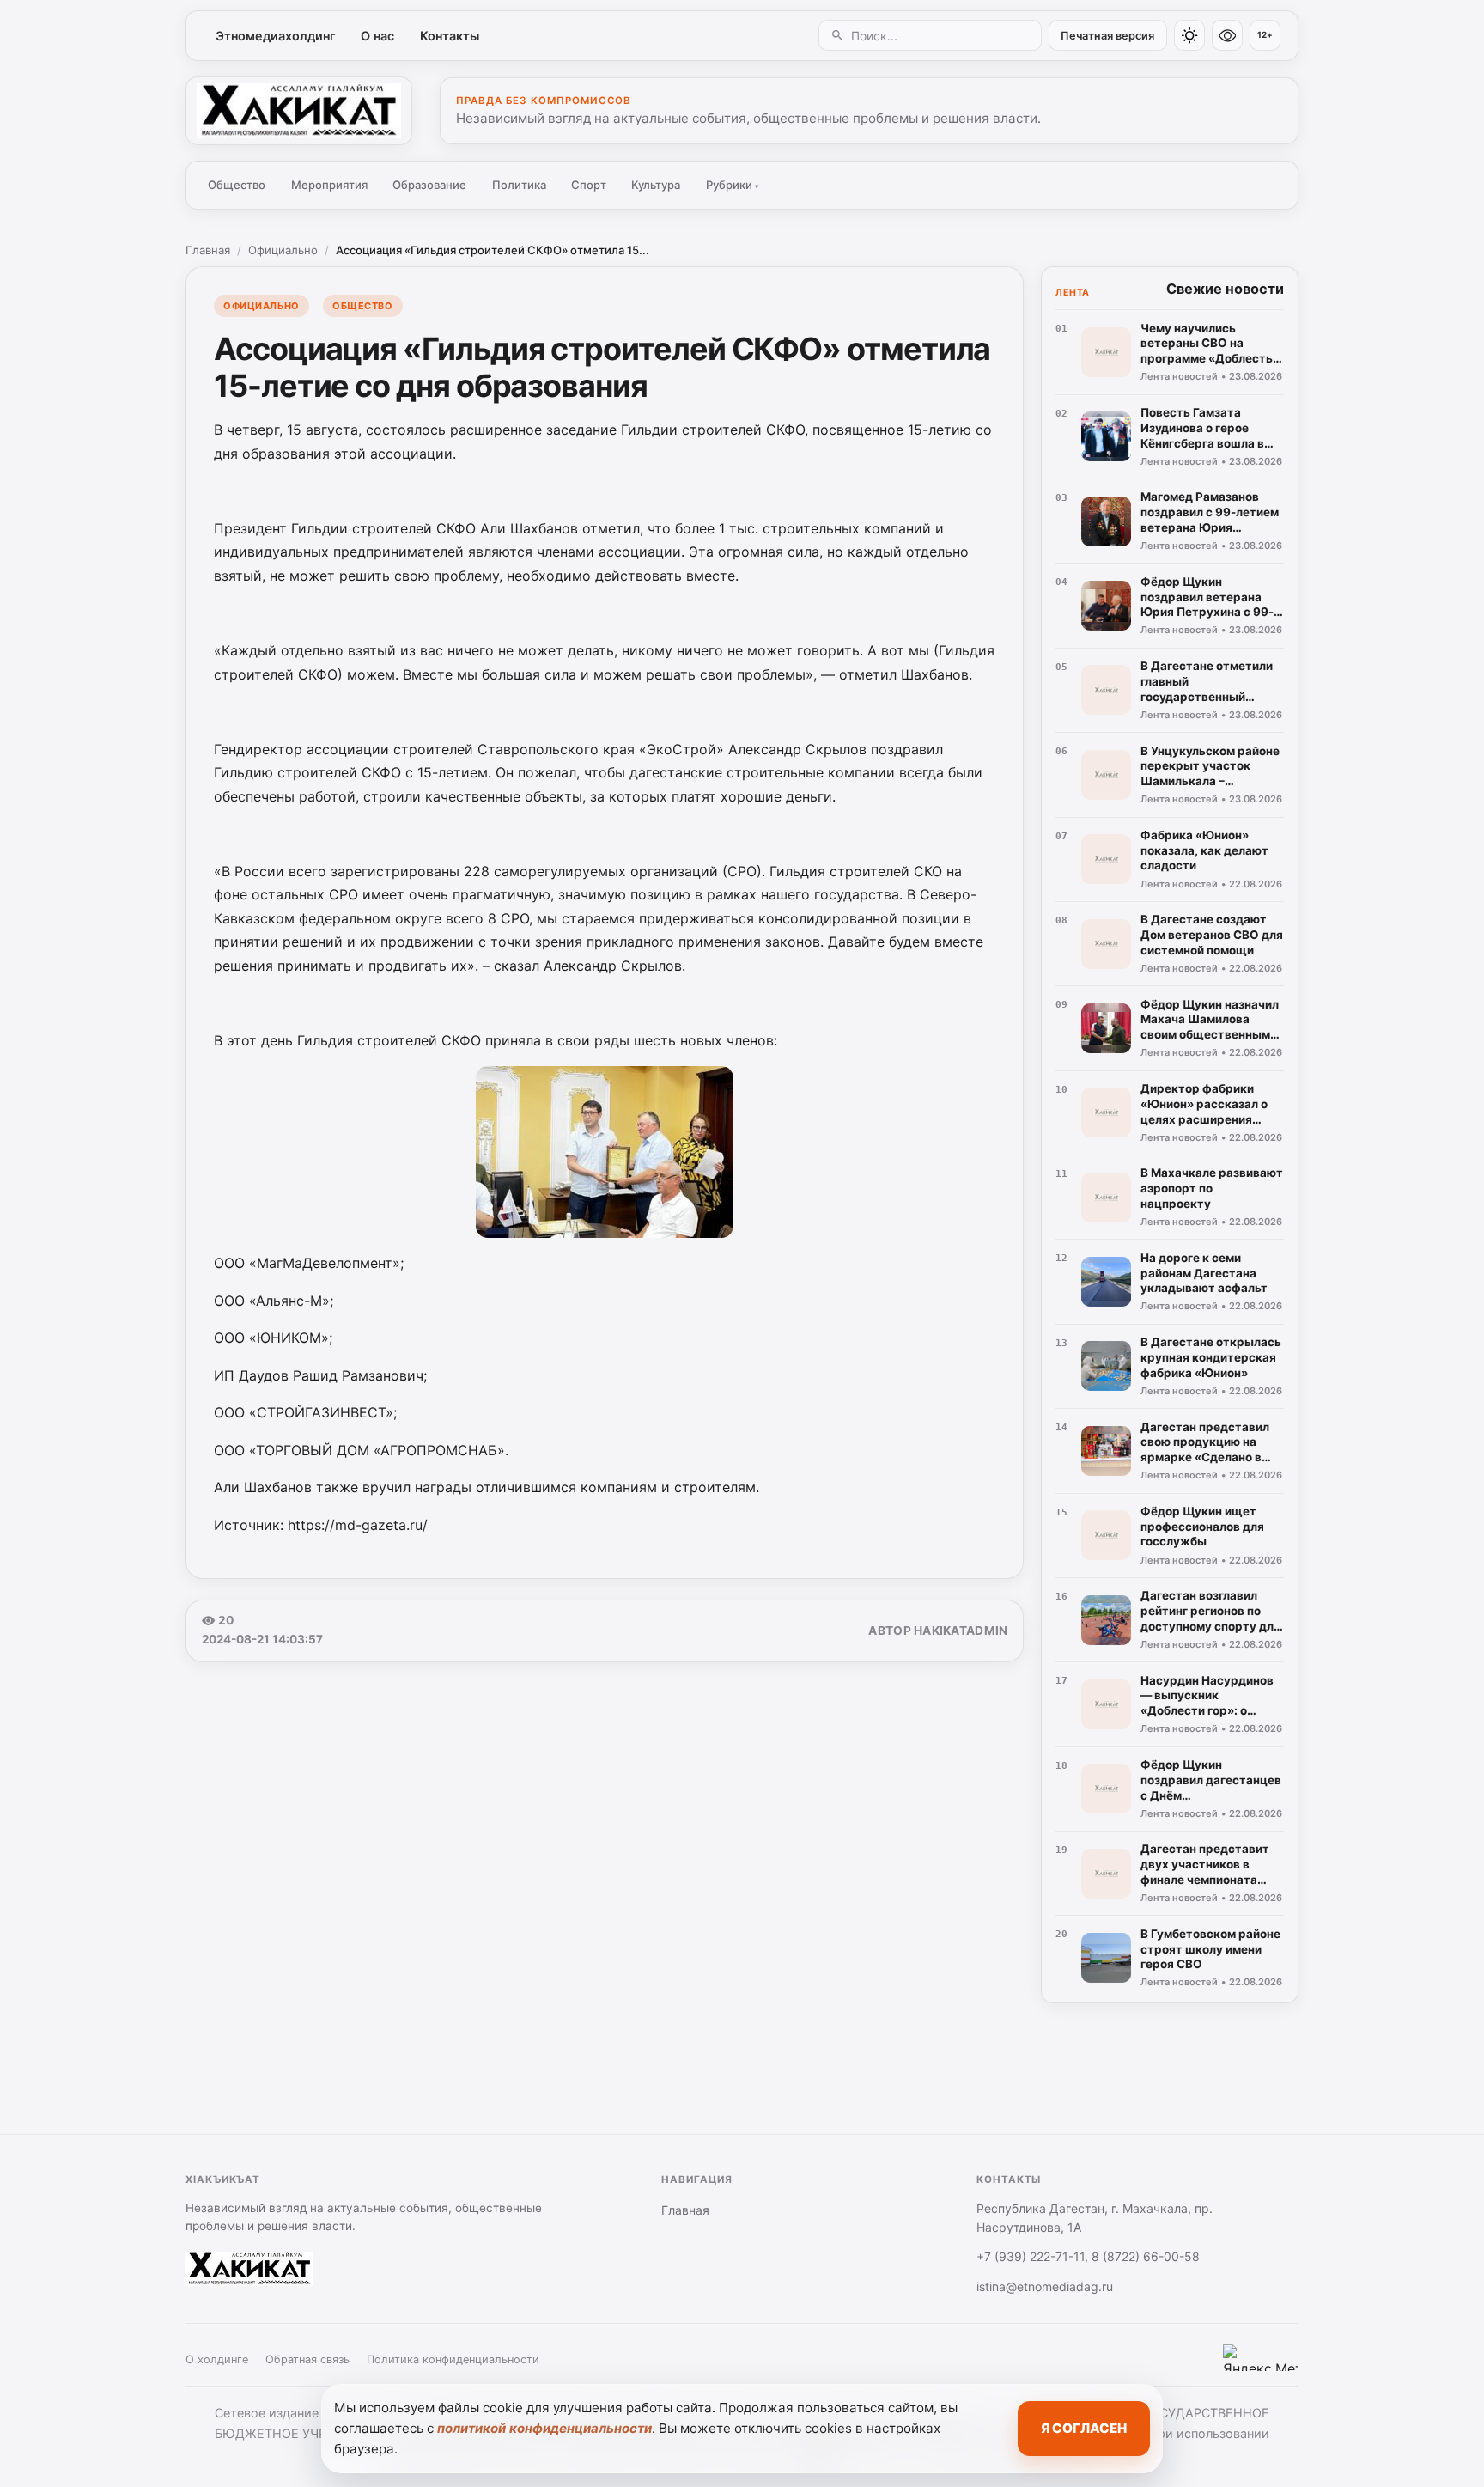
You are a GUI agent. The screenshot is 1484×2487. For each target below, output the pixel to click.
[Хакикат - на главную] (299, 111)
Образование (429, 185)
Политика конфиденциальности (453, 2359)
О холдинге (217, 2359)
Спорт (589, 185)
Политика (519, 185)
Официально (283, 250)
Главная (208, 250)
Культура (656, 185)
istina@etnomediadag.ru (1045, 2286)
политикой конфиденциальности (544, 2428)
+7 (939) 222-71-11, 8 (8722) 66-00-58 (1088, 2256)
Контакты (450, 36)
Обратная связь (307, 2359)
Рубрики (733, 185)
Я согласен (1084, 2428)
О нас (377, 36)
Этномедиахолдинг (276, 36)
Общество (237, 185)
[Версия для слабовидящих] (1227, 35)
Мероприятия (329, 185)
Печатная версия (1107, 36)
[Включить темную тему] (1189, 35)
